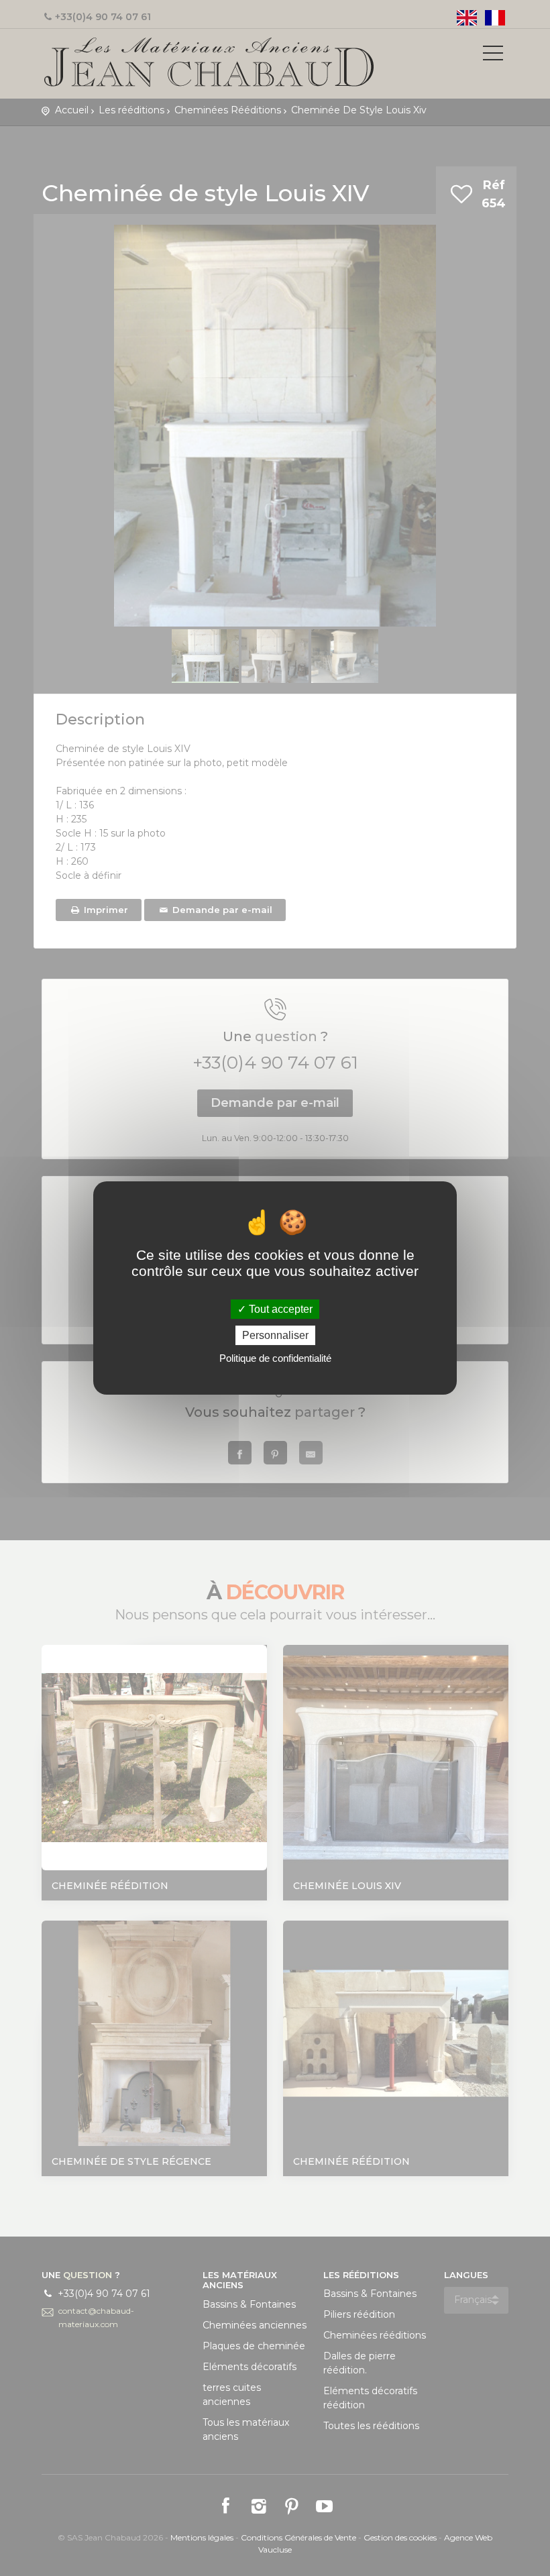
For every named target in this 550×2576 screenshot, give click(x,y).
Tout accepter (279, 1309)
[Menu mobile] (493, 56)
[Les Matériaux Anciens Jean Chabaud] (209, 61)
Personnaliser (275, 1335)
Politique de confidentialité (275, 1358)
